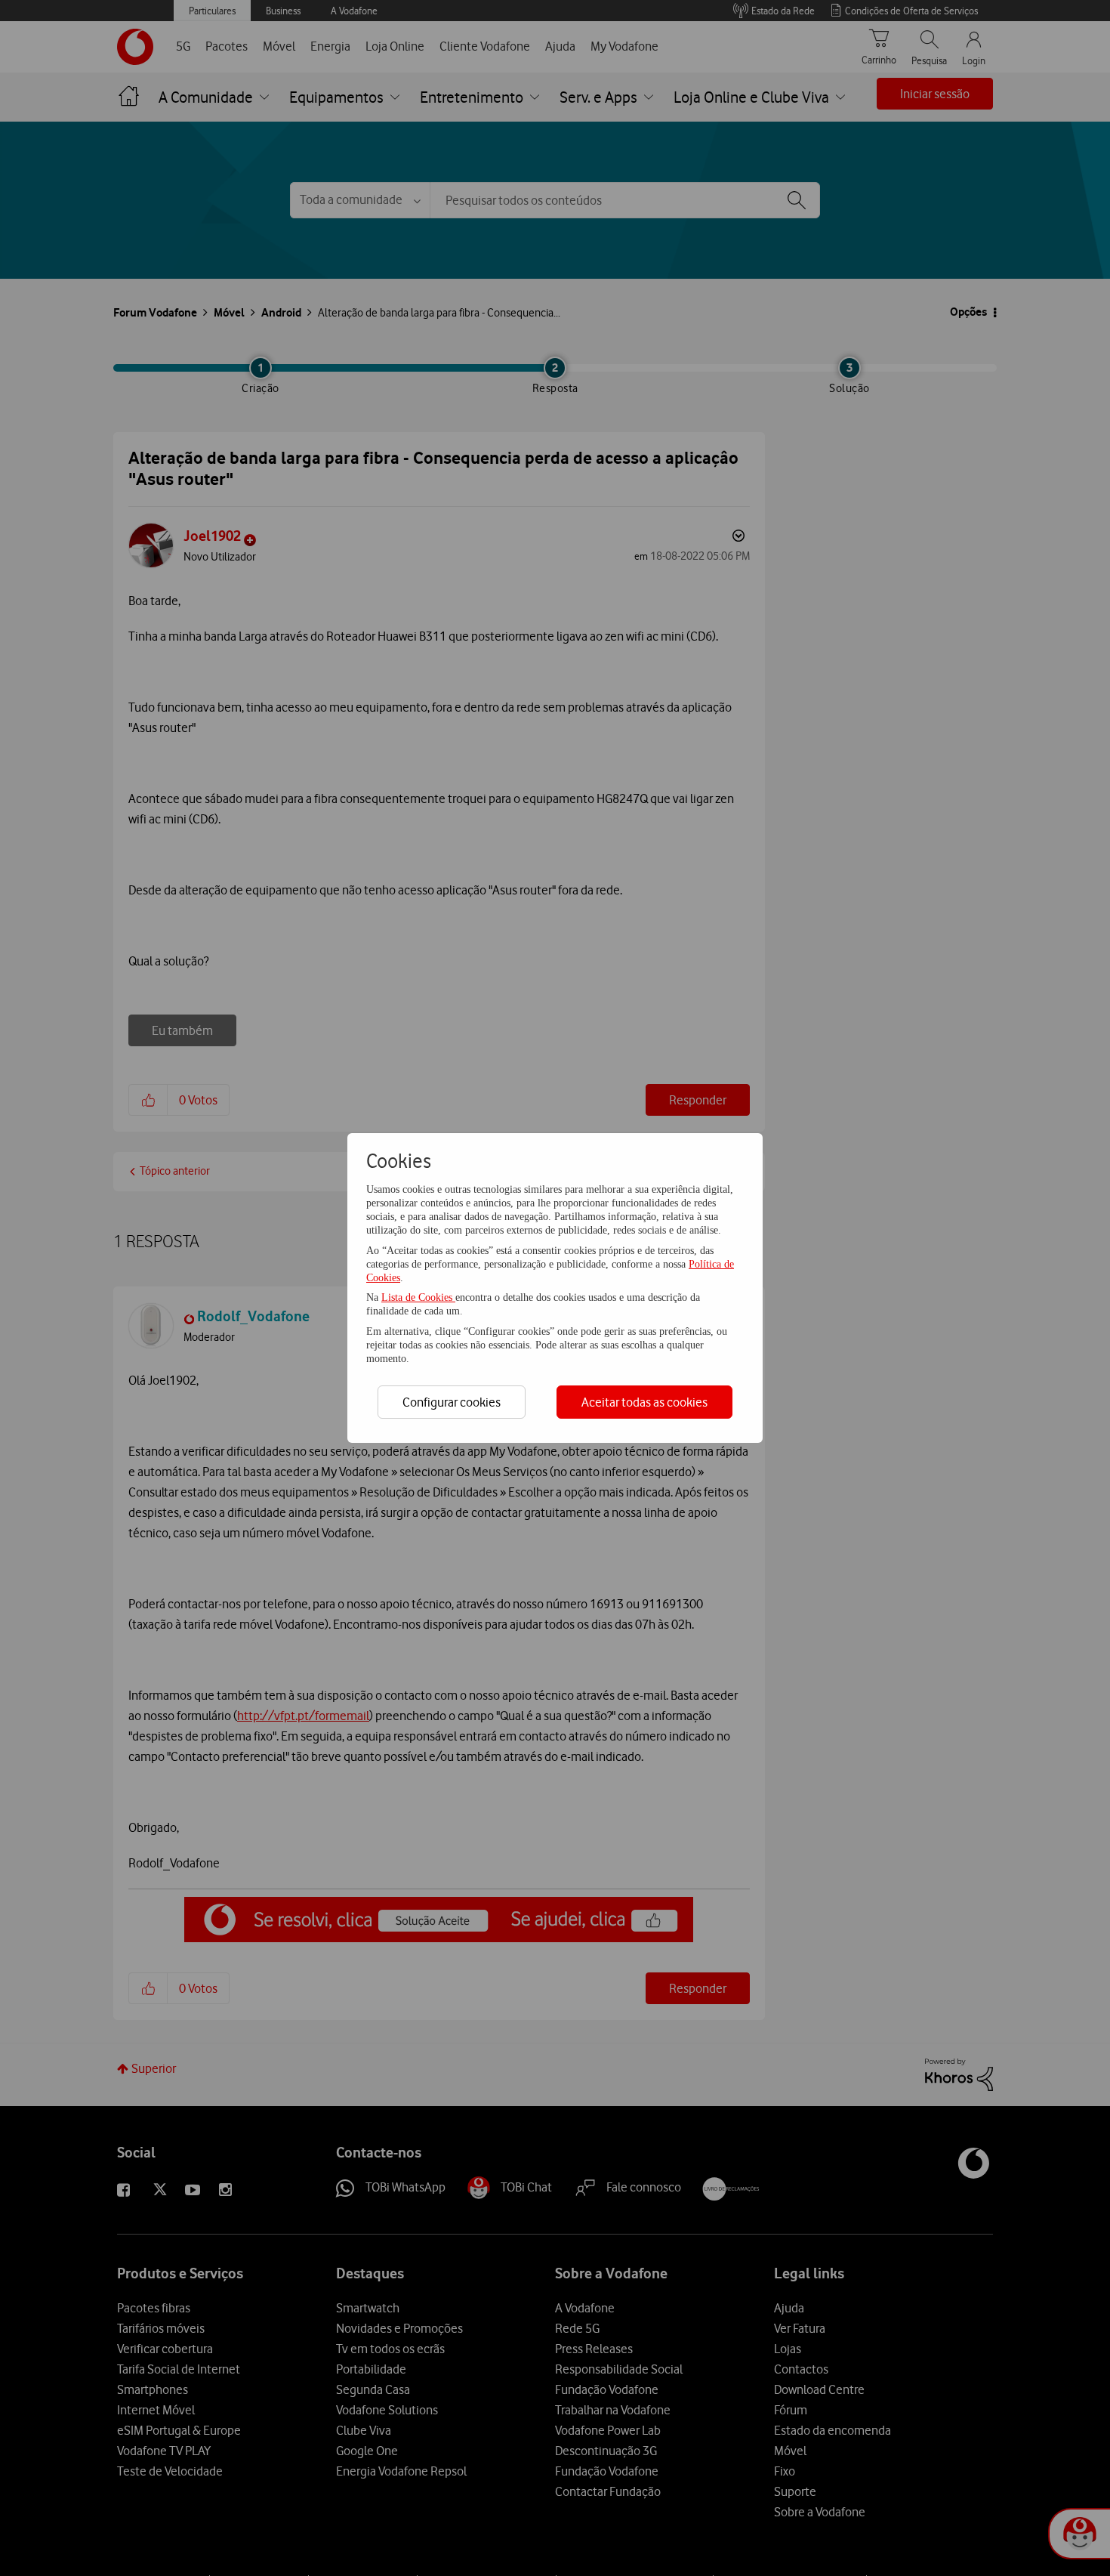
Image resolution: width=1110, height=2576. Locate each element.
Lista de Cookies (418, 1297)
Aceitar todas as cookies (644, 1402)
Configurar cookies (452, 1402)
